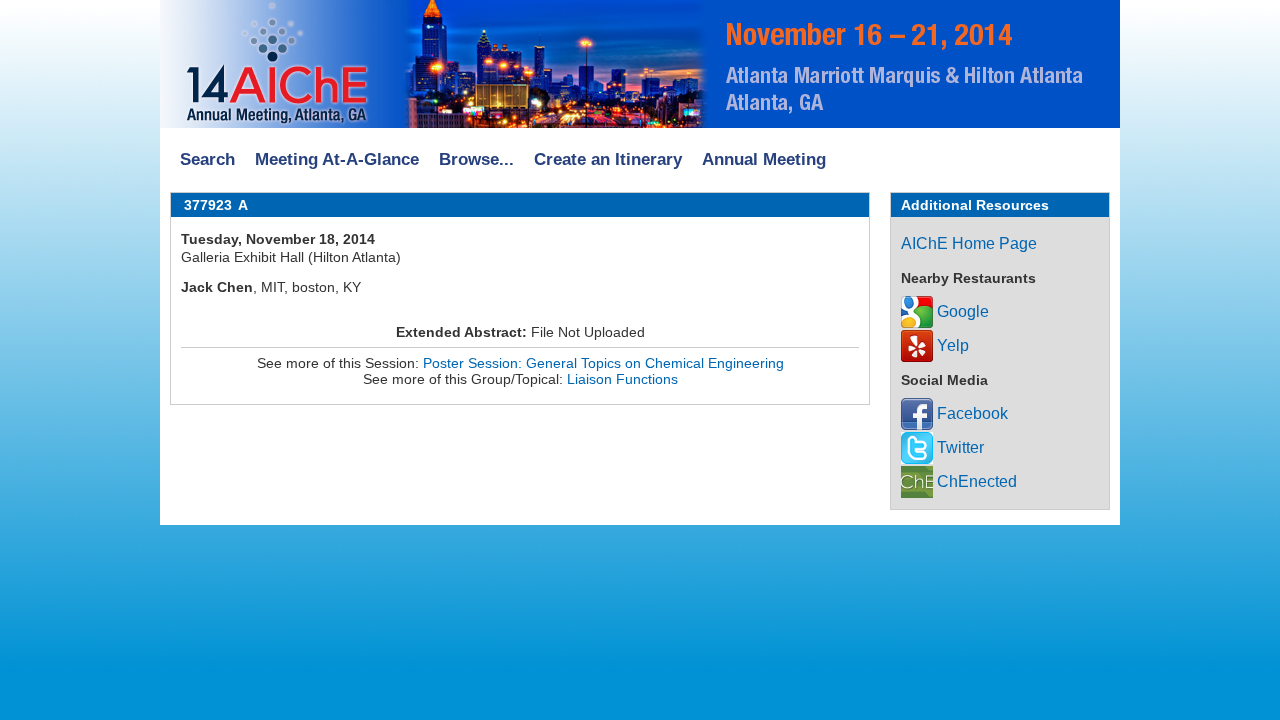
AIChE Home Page (969, 243)
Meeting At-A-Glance (337, 159)
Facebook (970, 413)
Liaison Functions (622, 379)
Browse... (476, 159)
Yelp (951, 345)
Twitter (958, 447)
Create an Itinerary (608, 159)
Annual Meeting (764, 159)
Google (961, 311)
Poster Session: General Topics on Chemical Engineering (603, 363)
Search (207, 159)
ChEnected (975, 481)
